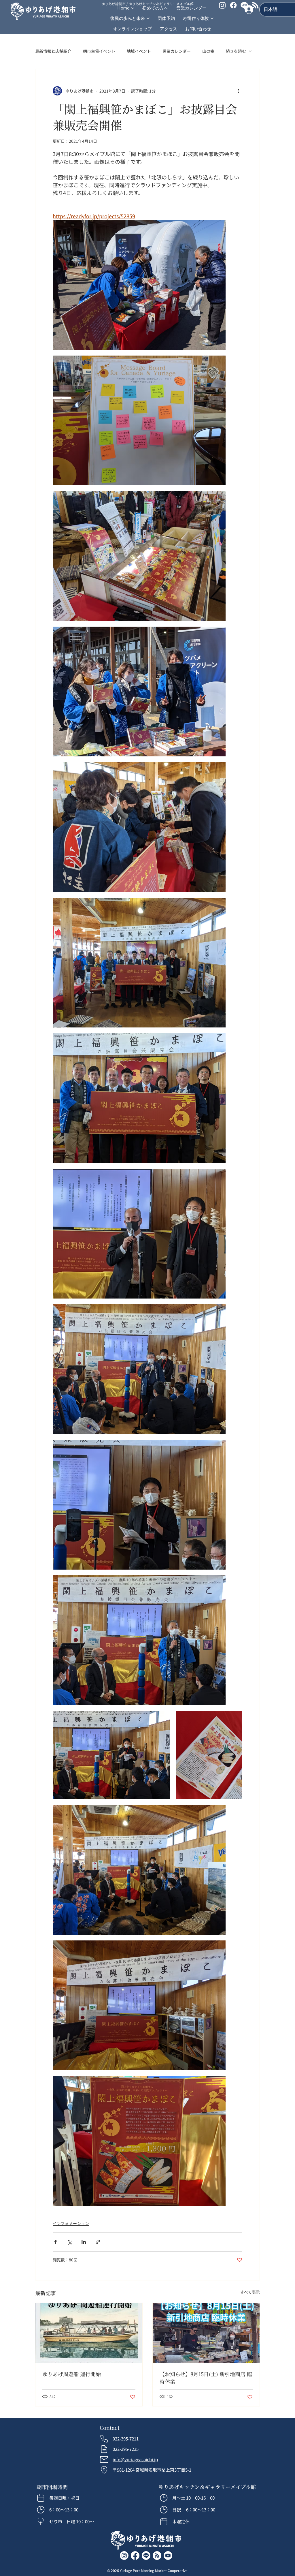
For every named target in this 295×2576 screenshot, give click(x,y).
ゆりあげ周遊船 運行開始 (72, 2374)
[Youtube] (168, 2556)
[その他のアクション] (239, 91)
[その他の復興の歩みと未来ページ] (148, 18)
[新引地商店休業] (206, 2333)
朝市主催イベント (99, 51)
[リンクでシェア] (98, 2242)
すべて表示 (250, 2292)
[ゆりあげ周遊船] (89, 2333)
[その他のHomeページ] (133, 8)
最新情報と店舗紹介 (53, 51)
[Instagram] (124, 2556)
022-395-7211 (126, 2439)
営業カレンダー (177, 51)
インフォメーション (71, 2223)
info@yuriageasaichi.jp (135, 2459)
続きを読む (236, 51)
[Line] (244, 5)
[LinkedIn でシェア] (84, 2242)
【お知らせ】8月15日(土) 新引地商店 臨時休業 (206, 2378)
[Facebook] (233, 5)
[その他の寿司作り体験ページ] (212, 18)
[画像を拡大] (139, 285)
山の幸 (208, 51)
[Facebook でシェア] (55, 2242)
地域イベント (139, 51)
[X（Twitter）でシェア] (70, 2242)
